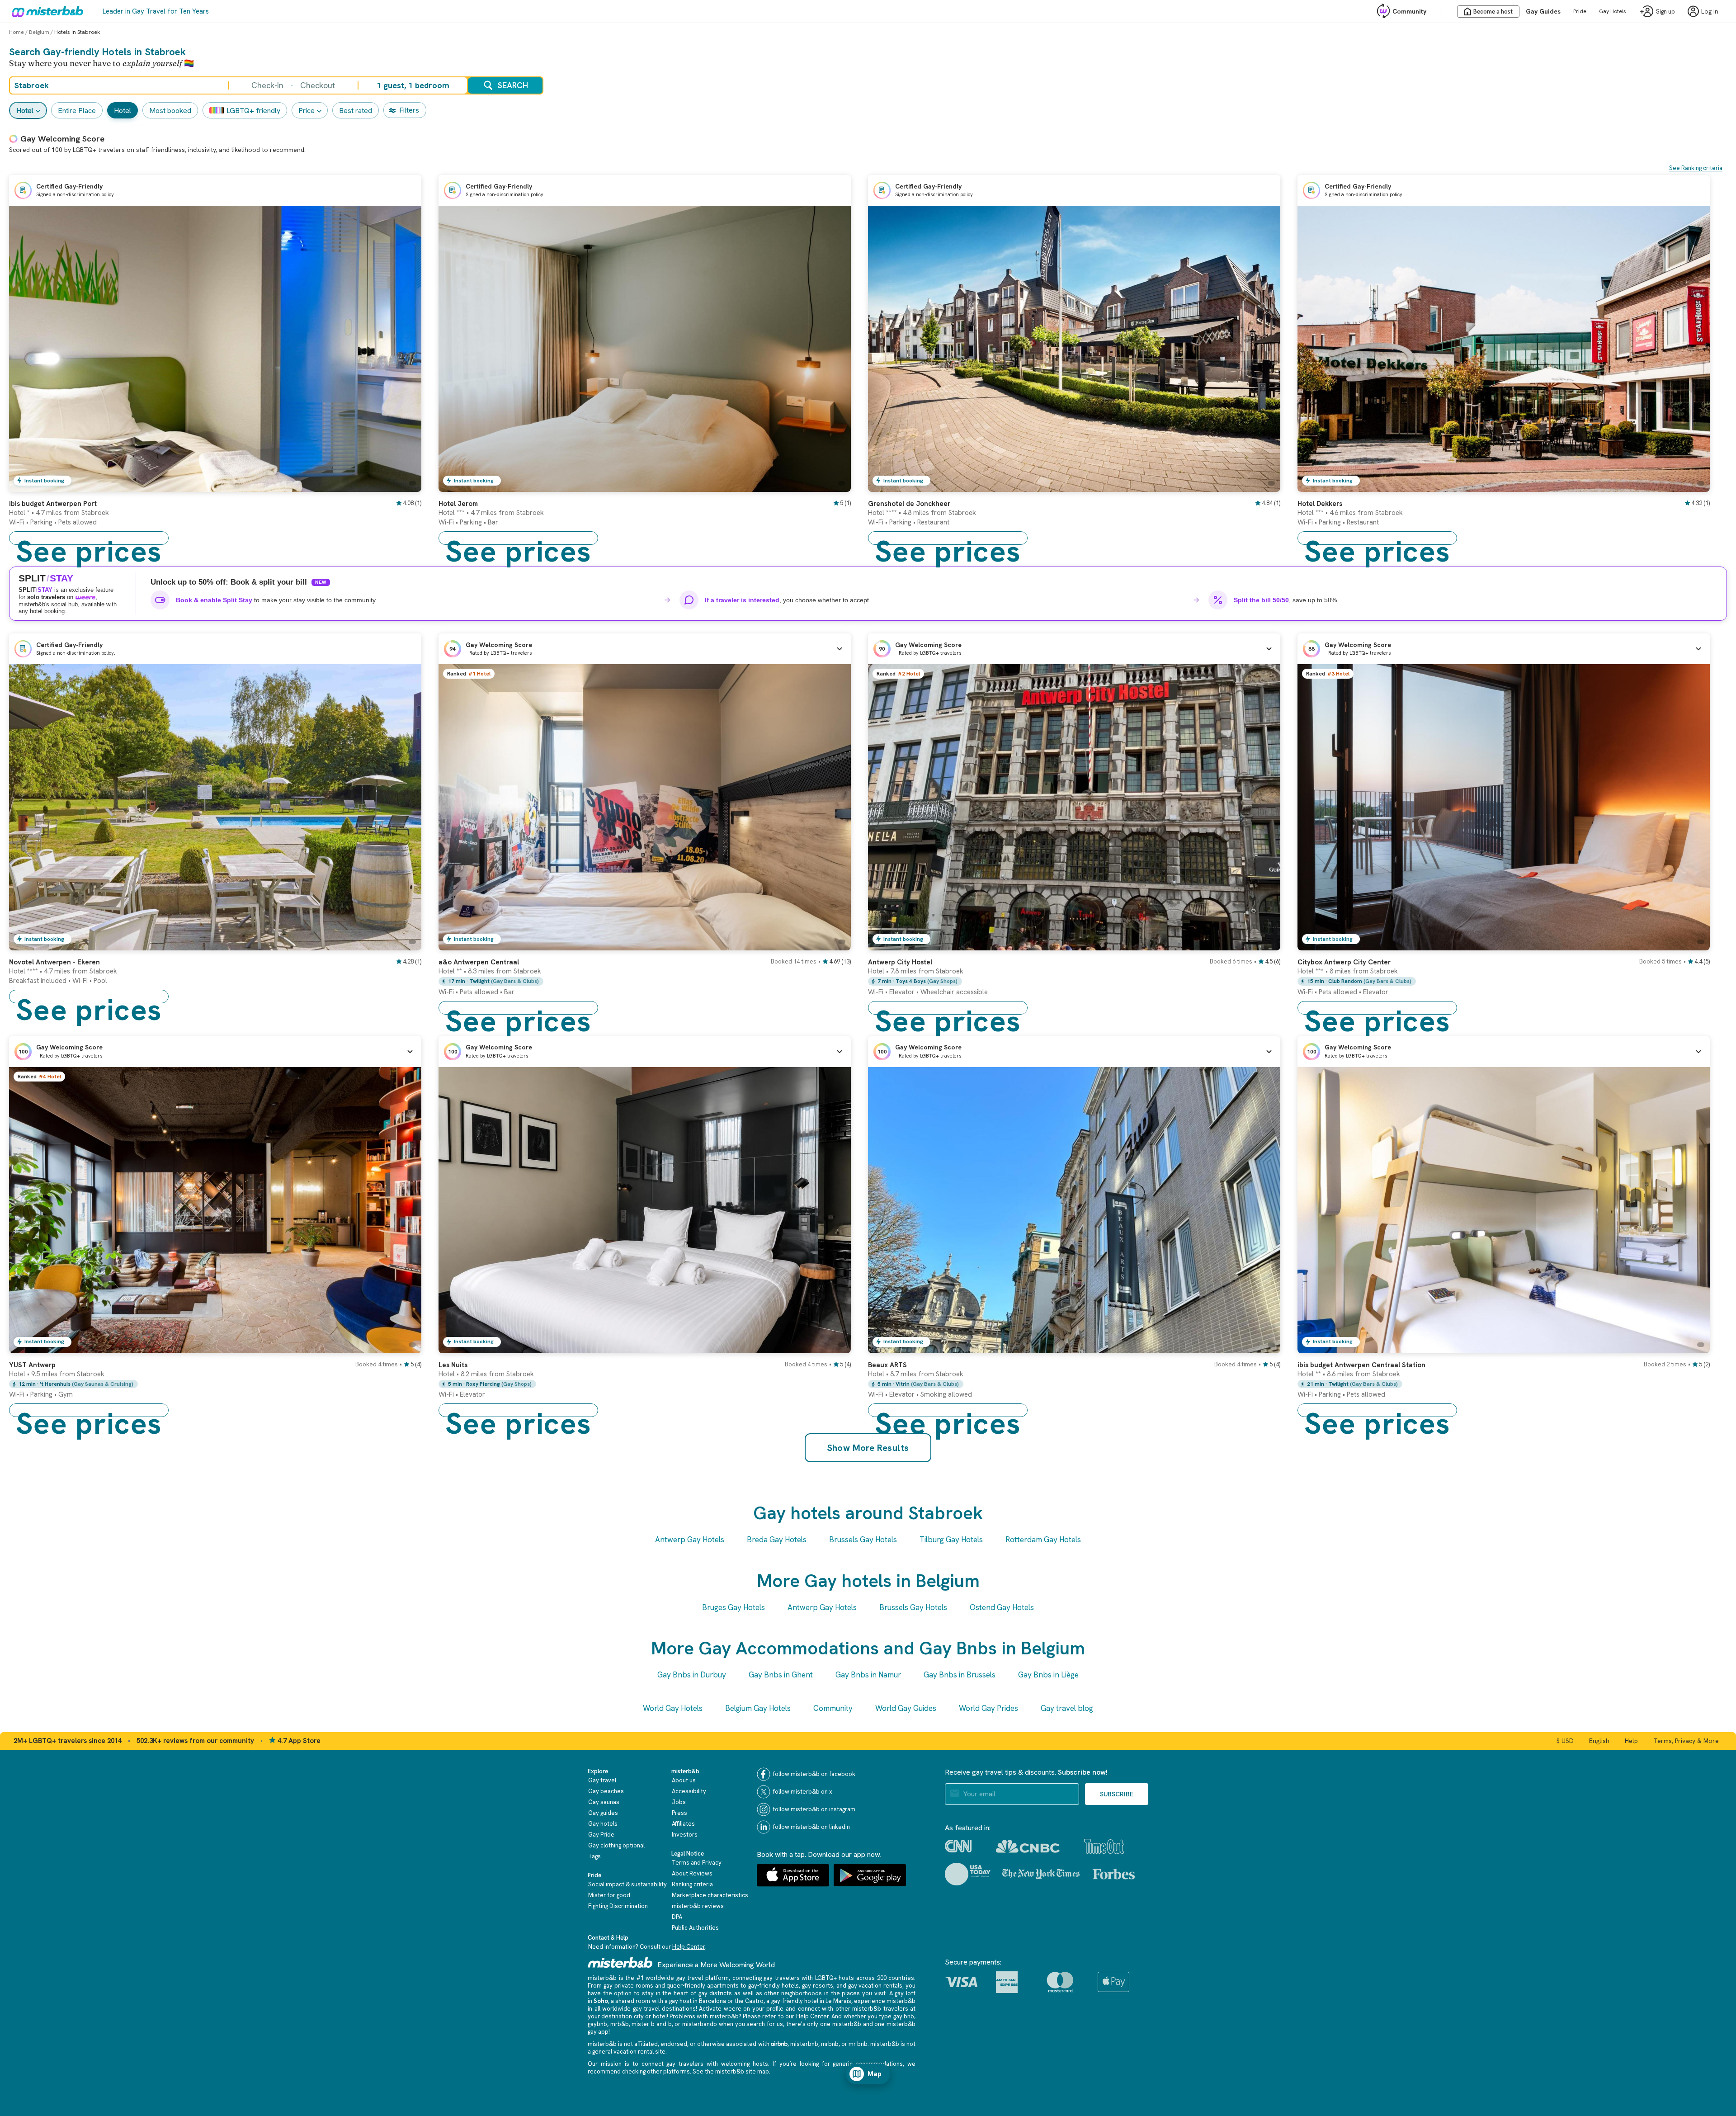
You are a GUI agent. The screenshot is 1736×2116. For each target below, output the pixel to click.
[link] (406, 485)
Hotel (25, 111)
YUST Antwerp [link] (32, 1365)
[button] (645, 649)
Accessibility (689, 1791)
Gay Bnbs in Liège (1048, 1675)
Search (513, 85)
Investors (685, 1835)
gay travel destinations (664, 2009)
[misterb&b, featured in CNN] (958, 1846)
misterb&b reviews (698, 1906)
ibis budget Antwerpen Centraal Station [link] (1361, 1365)
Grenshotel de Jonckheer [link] (909, 504)
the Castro (749, 2001)
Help (1631, 1741)
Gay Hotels (1613, 11)
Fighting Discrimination (618, 1906)
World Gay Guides (906, 1708)
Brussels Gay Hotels (863, 1540)
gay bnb (904, 2016)
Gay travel (602, 1780)
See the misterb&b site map (731, 2071)
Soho (601, 2001)
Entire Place (77, 111)
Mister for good (609, 1895)
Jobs (679, 1802)
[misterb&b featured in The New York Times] (1041, 1874)
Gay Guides (1543, 11)
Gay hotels (603, 1824)
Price (307, 111)
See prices (89, 538)
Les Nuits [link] (453, 1365)
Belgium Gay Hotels (758, 1708)
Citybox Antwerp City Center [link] (1344, 962)
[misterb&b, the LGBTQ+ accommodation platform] (45, 11)
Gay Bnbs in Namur (868, 1675)
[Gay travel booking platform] (620, 1962)
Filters (409, 110)
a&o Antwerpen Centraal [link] (479, 962)
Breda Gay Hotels (777, 1540)
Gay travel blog (1067, 1708)
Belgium (39, 32)
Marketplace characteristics (710, 1895)
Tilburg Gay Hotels (951, 1540)
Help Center (689, 1947)
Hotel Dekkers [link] (1320, 504)
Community (1409, 11)
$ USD (1565, 1741)
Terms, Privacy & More (1686, 1741)
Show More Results (868, 1448)
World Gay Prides (988, 1708)
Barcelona (712, 2001)
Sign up (1665, 12)
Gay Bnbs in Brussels (960, 1675)
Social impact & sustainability (627, 1884)
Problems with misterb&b (704, 2016)
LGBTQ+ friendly (253, 111)
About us (684, 1780)
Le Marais (838, 2001)
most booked (170, 111)
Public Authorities (695, 1928)
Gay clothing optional (616, 1845)
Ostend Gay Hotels (1002, 1607)
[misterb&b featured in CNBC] (1028, 1846)
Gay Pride (601, 1835)
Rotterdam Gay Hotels (1043, 1540)
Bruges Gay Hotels (734, 1607)
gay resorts (818, 1986)
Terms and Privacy (697, 1863)
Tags (594, 1856)
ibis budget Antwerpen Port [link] (53, 504)
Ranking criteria (692, 1884)
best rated (356, 111)
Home (17, 32)
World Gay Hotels (673, 1708)
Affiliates (683, 1824)
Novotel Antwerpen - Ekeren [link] (54, 962)
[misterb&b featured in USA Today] (968, 1874)
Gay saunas (604, 1802)
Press (679, 1813)
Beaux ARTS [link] (887, 1365)
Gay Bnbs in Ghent (781, 1675)
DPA (677, 1917)
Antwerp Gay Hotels (690, 1540)
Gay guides (603, 1813)
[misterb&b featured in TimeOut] (1104, 1846)
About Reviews (692, 1873)
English (1599, 1741)
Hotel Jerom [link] (458, 504)
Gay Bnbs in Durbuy (692, 1675)
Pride (1580, 11)
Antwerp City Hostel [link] (900, 962)
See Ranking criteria (1696, 168)
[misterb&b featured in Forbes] (1114, 1874)
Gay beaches (606, 1791)
